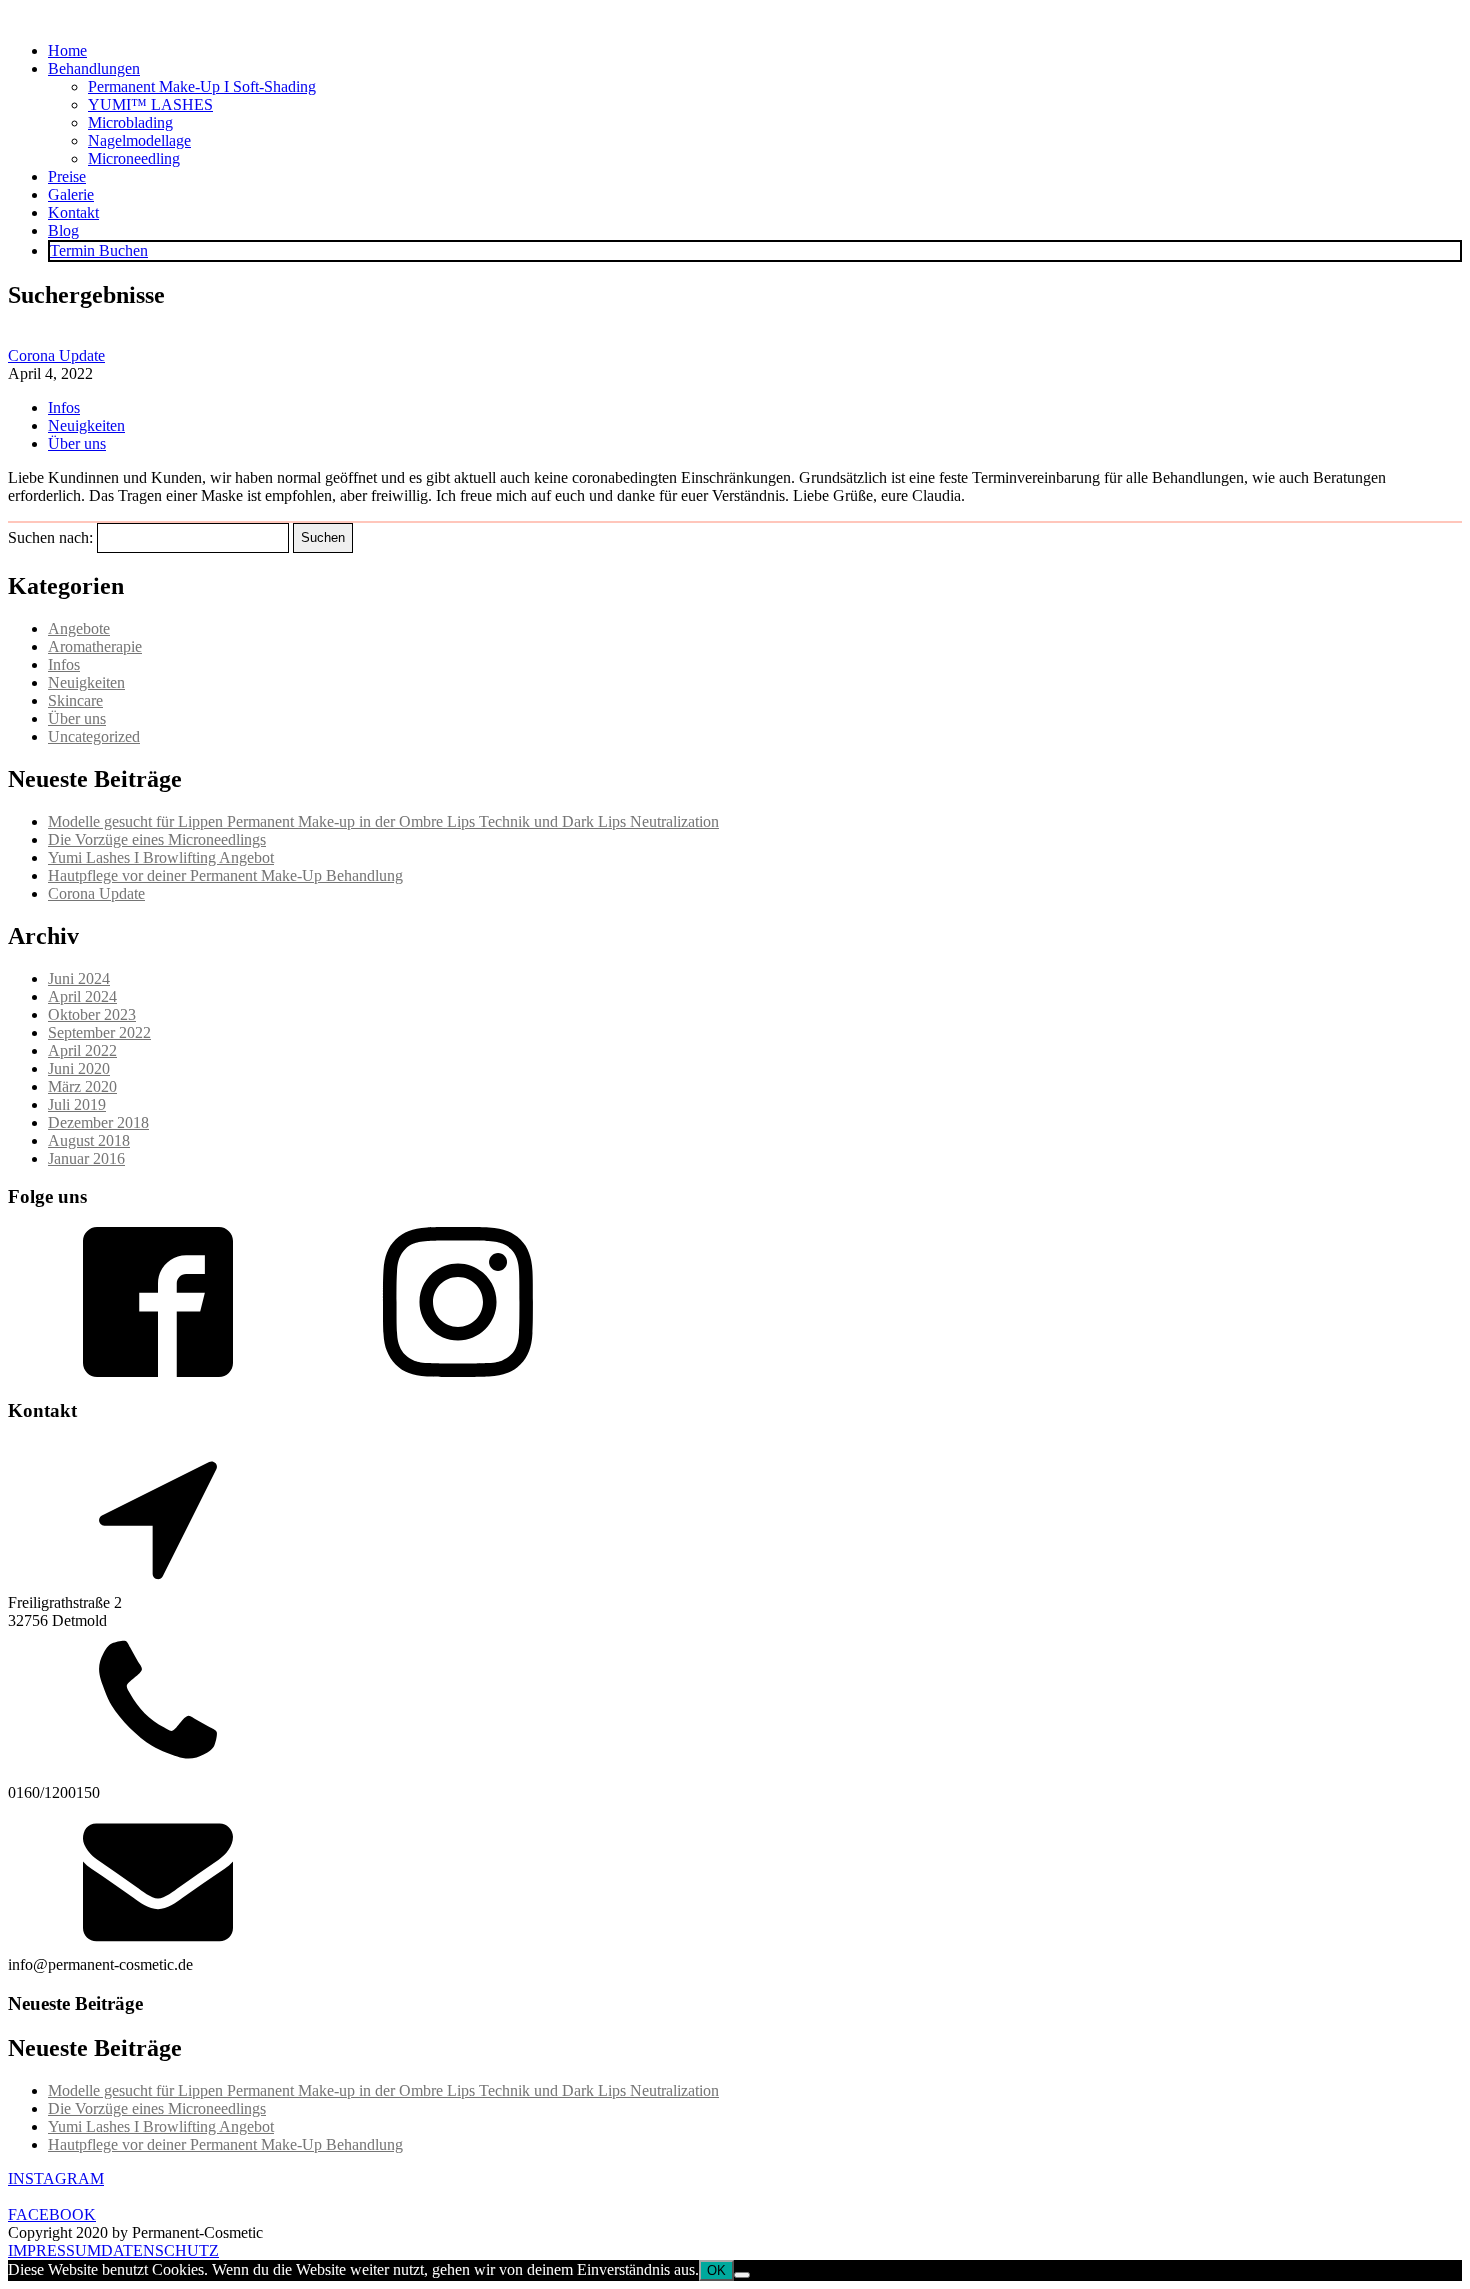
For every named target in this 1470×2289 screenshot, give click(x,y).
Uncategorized (94, 736)
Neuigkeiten (86, 425)
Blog (63, 230)
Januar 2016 (86, 1158)
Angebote (79, 628)
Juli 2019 (77, 1104)
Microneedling (134, 158)
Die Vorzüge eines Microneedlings (157, 839)
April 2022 (82, 1050)
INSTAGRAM (56, 2178)
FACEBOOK (52, 2214)
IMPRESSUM (54, 2250)
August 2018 (89, 1140)
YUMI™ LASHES (150, 104)
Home (67, 50)
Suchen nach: (50, 536)
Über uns (77, 443)
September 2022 (99, 1032)
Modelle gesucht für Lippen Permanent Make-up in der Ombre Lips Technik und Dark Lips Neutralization (383, 821)
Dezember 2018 (98, 1122)
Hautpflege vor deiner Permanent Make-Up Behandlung (225, 875)
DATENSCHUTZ (160, 2250)
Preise (67, 176)
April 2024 (82, 996)
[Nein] (742, 2275)
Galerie (71, 194)
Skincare (75, 700)
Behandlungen (94, 68)
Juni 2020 (79, 1068)
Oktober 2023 (92, 1014)
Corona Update (56, 355)
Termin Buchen (99, 250)
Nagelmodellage (139, 140)
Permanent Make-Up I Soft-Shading (202, 86)
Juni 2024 (79, 978)
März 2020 (82, 1086)
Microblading (130, 122)
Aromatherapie (95, 646)
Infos (64, 407)
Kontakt (73, 212)
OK (716, 2270)
